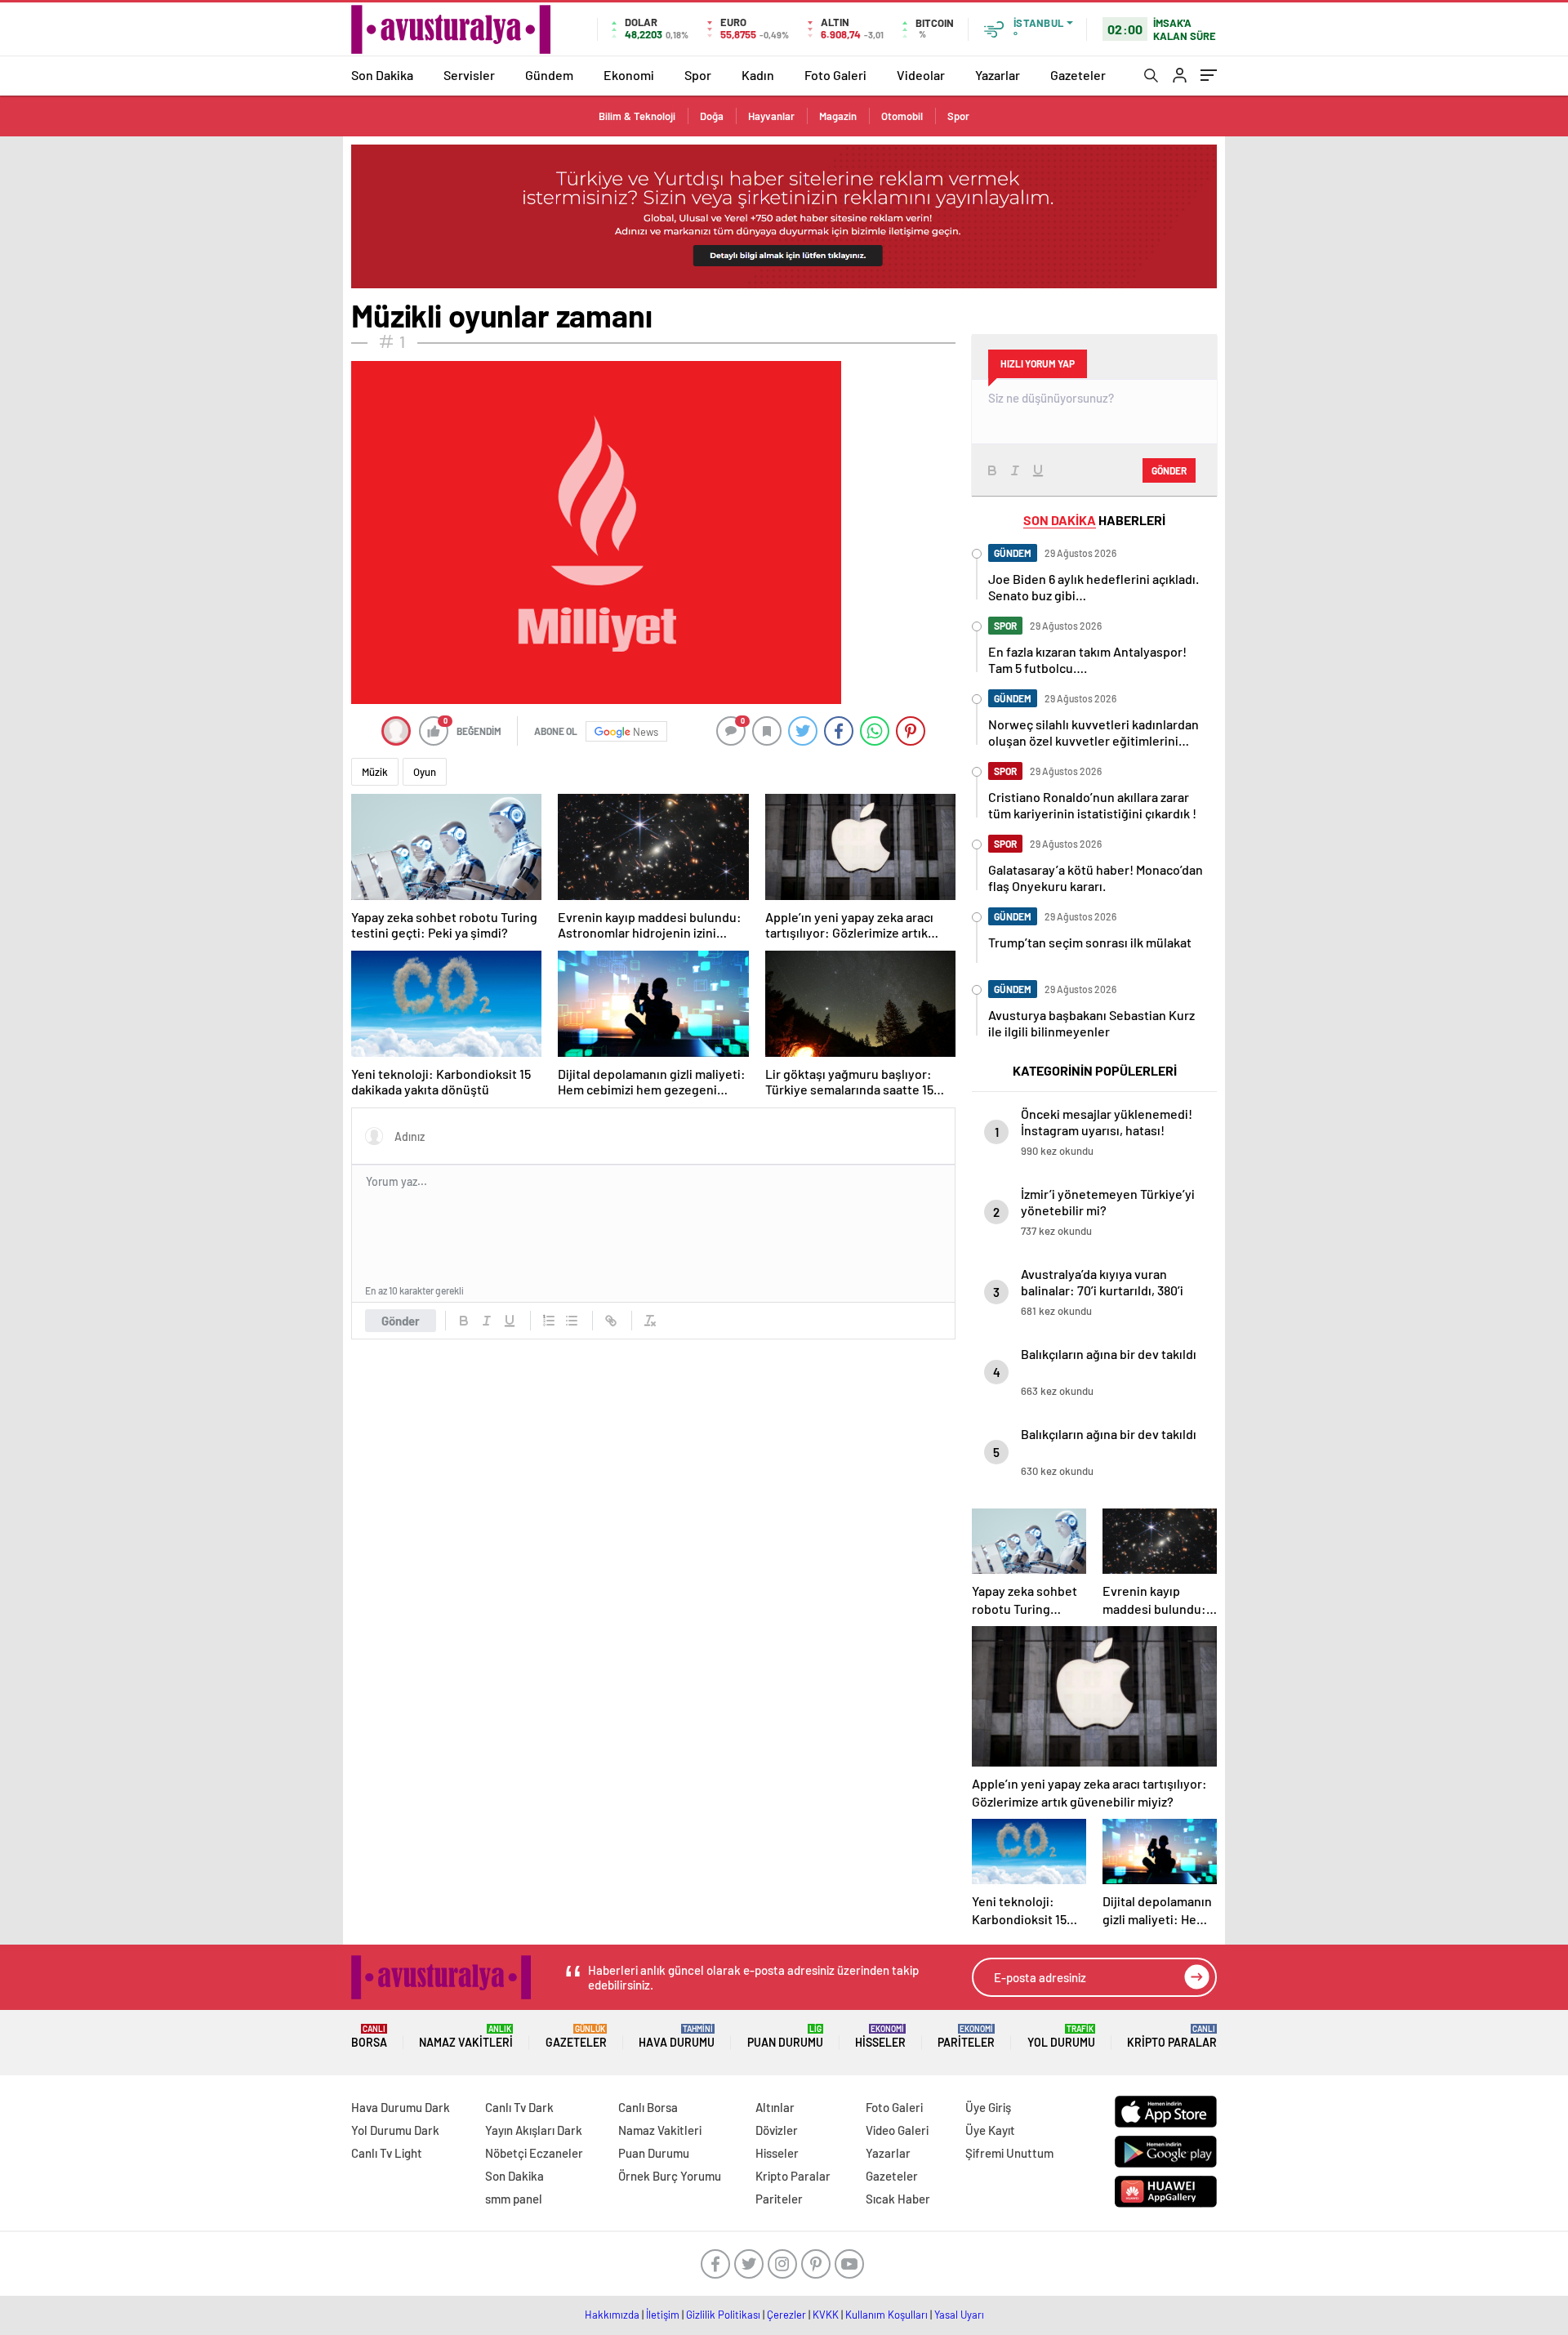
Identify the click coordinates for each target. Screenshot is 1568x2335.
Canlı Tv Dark (519, 2107)
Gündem (549, 75)
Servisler (469, 75)
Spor (698, 75)
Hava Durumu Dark (401, 2107)
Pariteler (966, 2036)
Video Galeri (897, 2130)
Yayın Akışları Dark (534, 2130)
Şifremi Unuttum (1009, 2153)
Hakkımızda (612, 2315)
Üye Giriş (988, 2107)
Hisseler (880, 2036)
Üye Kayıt (990, 2130)
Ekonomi (629, 75)
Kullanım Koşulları (886, 2315)
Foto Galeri (835, 75)
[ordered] (549, 1321)
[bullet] (572, 1321)
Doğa (712, 116)
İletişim (663, 2315)
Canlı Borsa (648, 2107)
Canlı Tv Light (387, 2153)
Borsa (369, 2036)
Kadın (758, 75)
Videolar (921, 75)
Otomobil (902, 116)
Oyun (425, 772)
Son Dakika (382, 75)
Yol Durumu (1061, 2036)
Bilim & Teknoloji (637, 116)
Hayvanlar (771, 116)
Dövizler (777, 2130)
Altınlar (775, 2107)
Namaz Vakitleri (466, 2036)
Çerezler (786, 2315)
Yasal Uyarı (959, 2315)
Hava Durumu (677, 2036)
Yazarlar (998, 75)
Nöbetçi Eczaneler (534, 2153)
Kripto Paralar (1172, 2036)
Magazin (838, 116)
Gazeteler (1078, 75)
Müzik (375, 772)
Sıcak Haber (898, 2199)
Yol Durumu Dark (395, 2130)
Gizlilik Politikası (723, 2315)
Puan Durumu (785, 2036)
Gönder (401, 1321)
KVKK (826, 2315)
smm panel (514, 2199)
